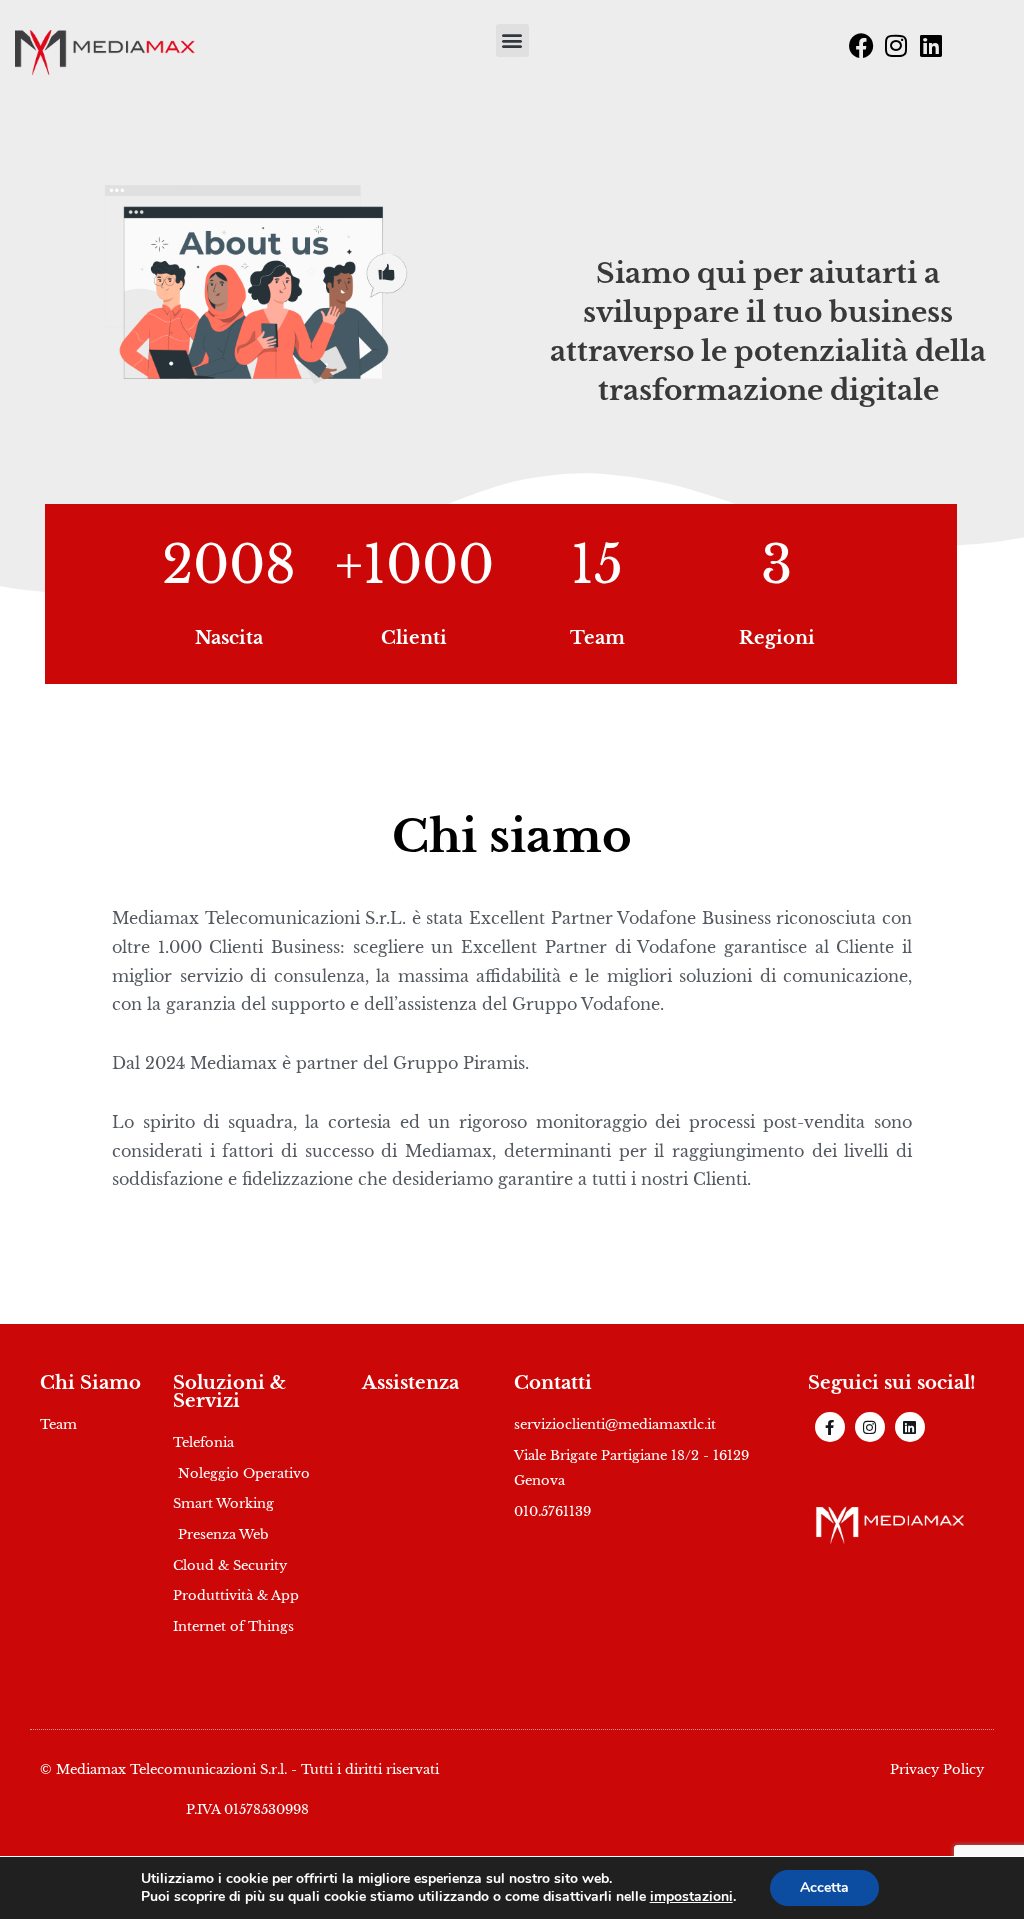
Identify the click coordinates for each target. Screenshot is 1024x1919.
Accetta (824, 1887)
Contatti (553, 1383)
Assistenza (410, 1383)
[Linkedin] (931, 45)
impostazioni (691, 1897)
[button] (512, 40)
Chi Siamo (90, 1383)
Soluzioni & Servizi (229, 1392)
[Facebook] (861, 45)
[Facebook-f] (830, 1427)
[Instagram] (896, 45)
